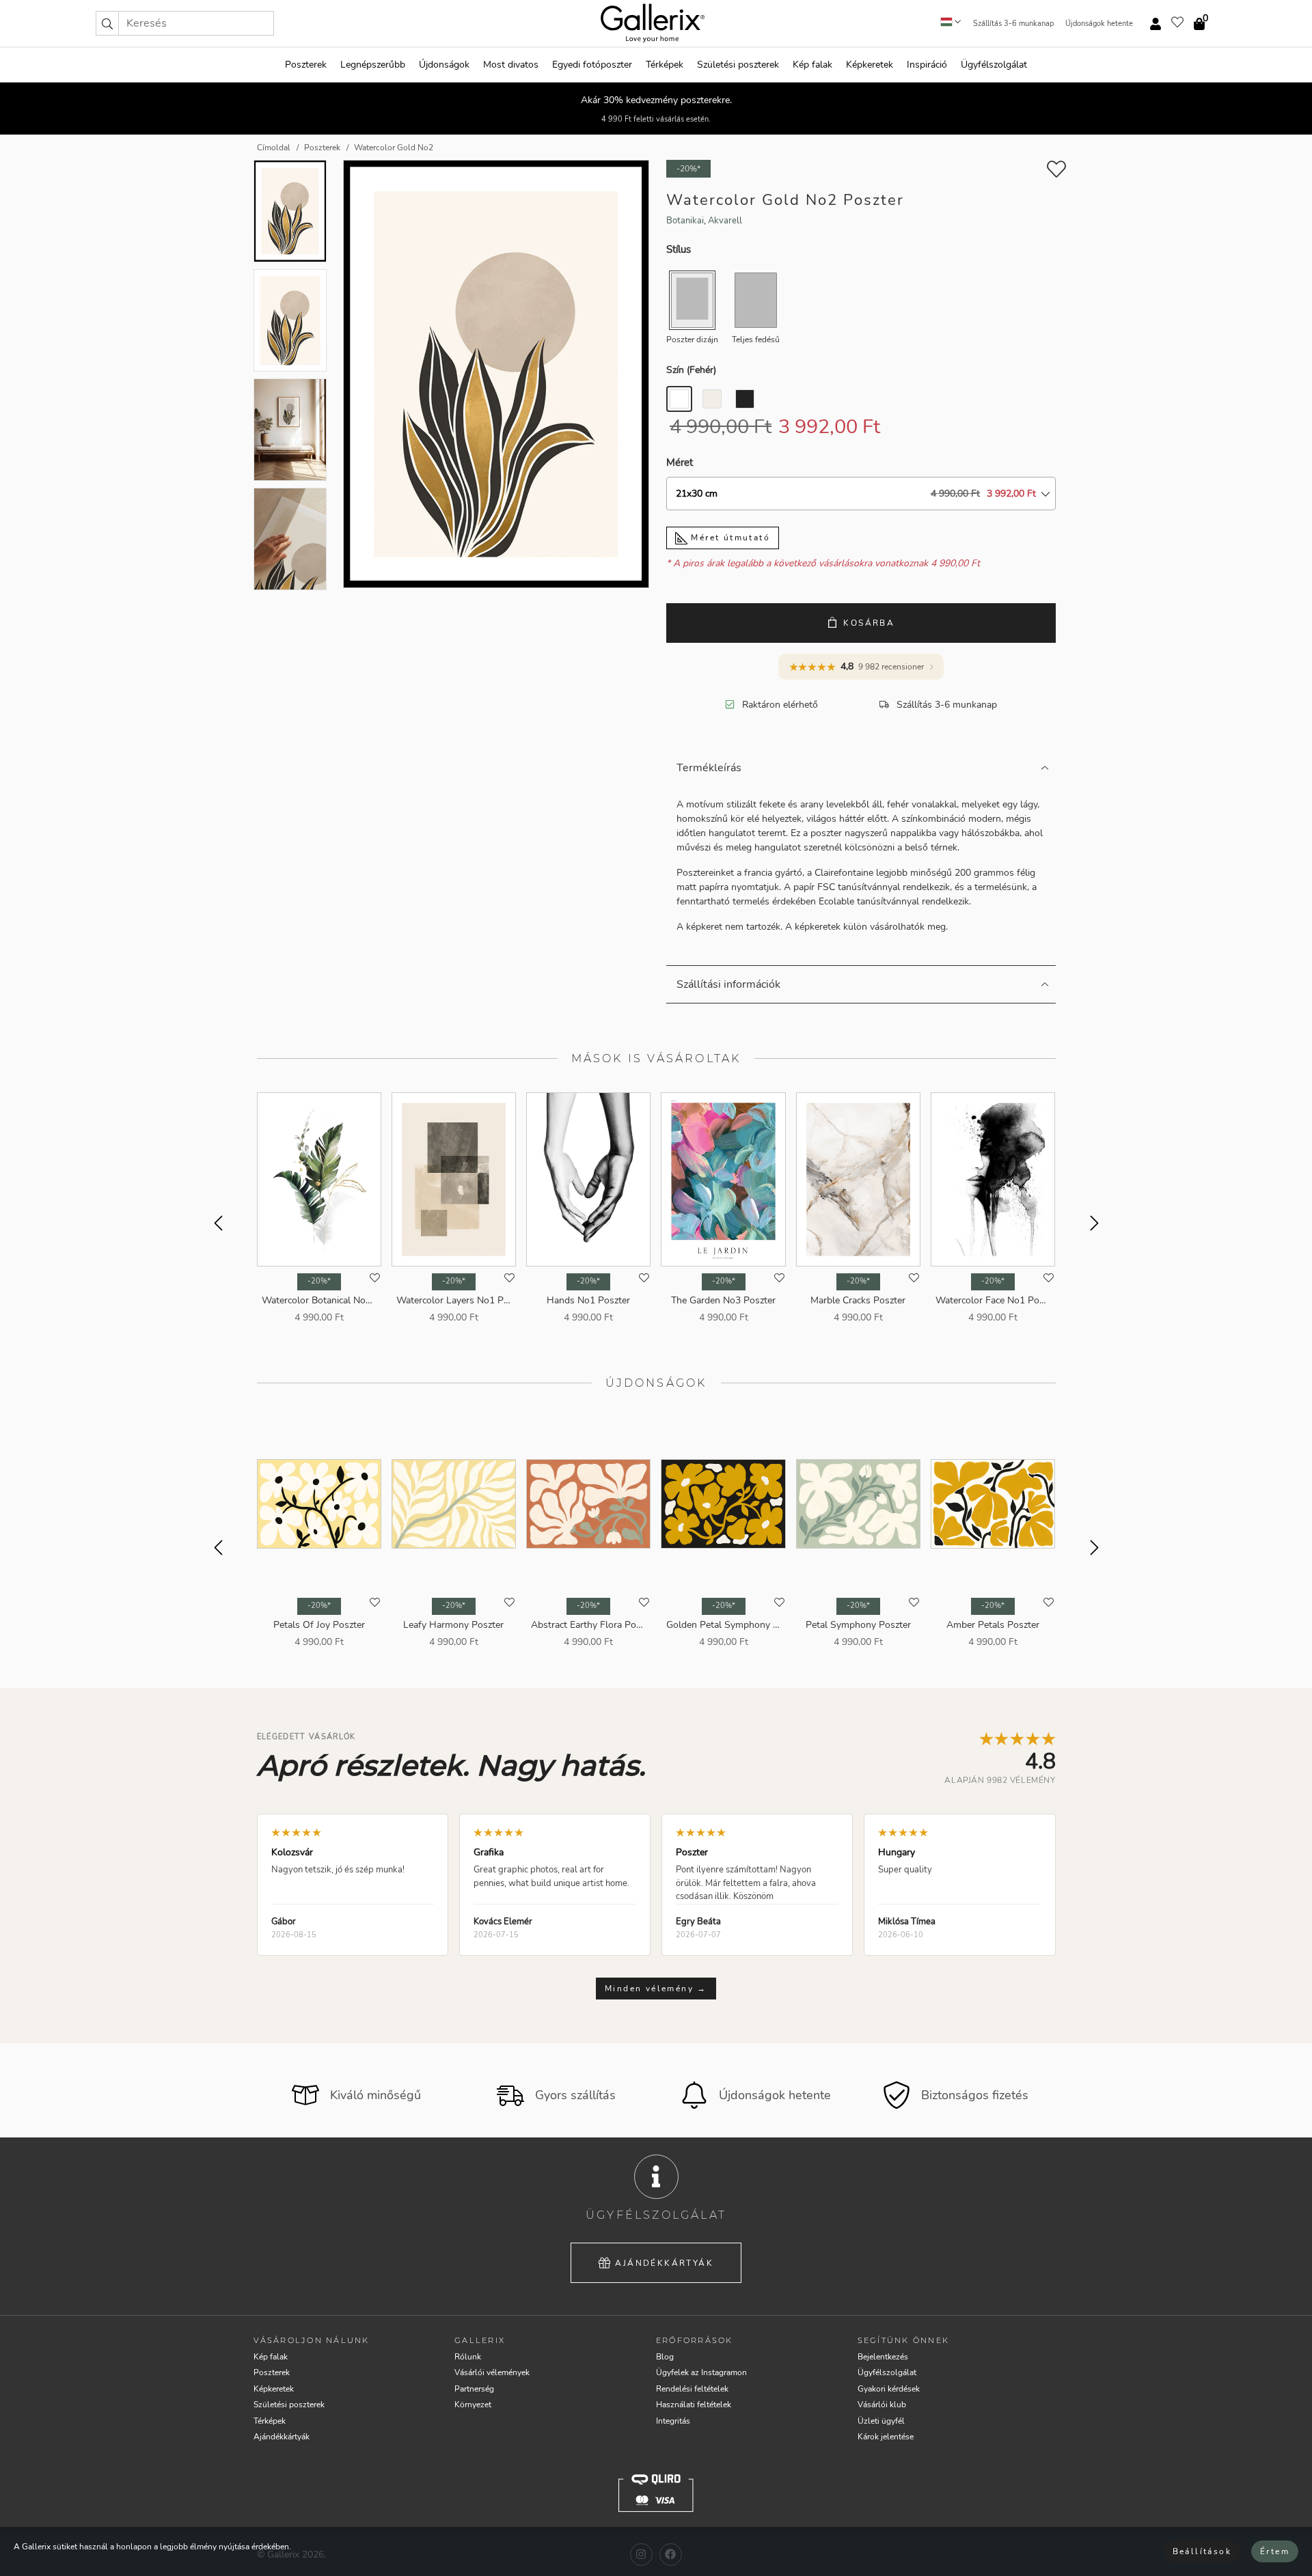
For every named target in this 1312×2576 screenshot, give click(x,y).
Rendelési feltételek (692, 2389)
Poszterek (306, 65)
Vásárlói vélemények (492, 2372)
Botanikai (685, 221)
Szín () (691, 370)
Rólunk (468, 2357)
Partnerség (474, 2389)
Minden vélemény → (656, 1989)
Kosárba (869, 623)
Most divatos (511, 65)
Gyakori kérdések (889, 2389)
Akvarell (725, 221)
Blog (665, 2357)
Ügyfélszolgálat (994, 65)
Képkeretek (870, 65)
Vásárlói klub (882, 2405)
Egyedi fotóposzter (592, 65)
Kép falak (812, 65)
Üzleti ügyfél (881, 2421)
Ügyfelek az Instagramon (701, 2372)
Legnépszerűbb (373, 65)
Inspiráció (927, 65)
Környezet (473, 2405)
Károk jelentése (886, 2437)
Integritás (673, 2421)
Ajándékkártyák (664, 2263)
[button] (107, 23)
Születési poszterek (738, 65)
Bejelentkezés (883, 2357)
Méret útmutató (729, 538)
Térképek (665, 65)
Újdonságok (444, 65)
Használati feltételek (694, 2405)
